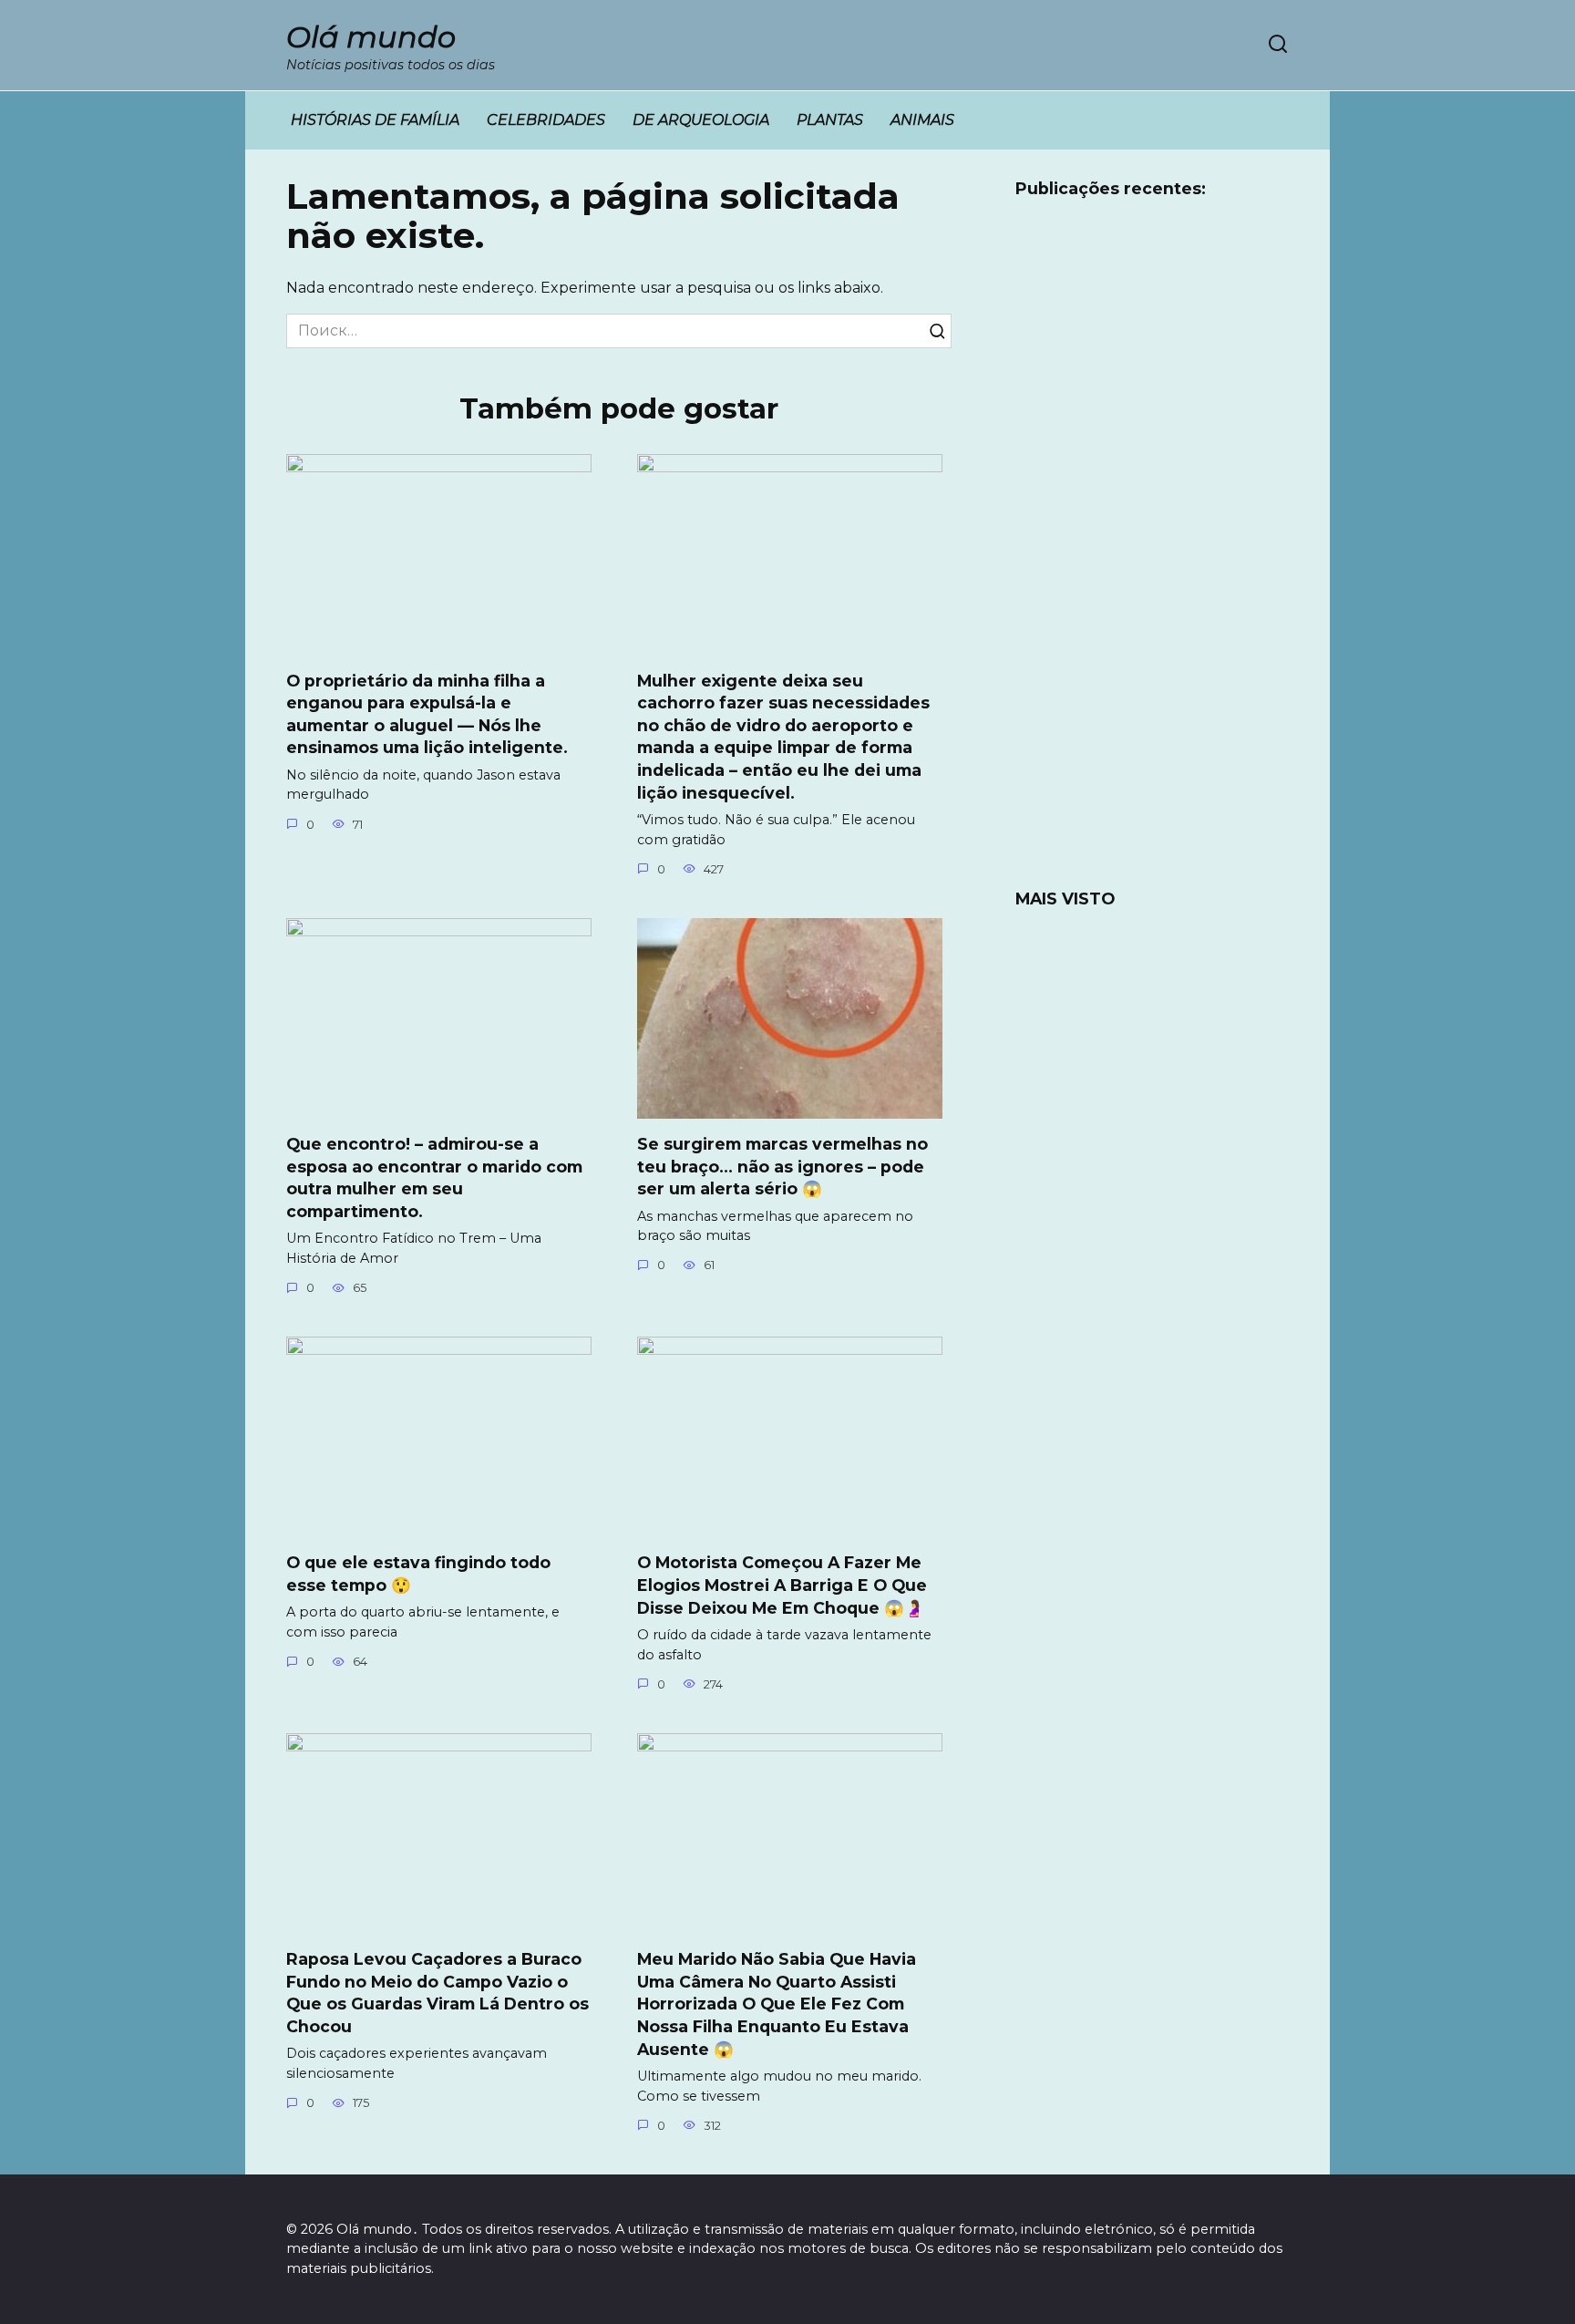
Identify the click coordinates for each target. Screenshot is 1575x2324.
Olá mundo (371, 37)
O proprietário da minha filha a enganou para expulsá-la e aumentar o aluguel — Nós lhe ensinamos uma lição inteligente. (427, 713)
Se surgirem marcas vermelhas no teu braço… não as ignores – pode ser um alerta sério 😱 (782, 1166)
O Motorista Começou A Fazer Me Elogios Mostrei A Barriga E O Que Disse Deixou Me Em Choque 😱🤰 (782, 1585)
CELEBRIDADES (546, 120)
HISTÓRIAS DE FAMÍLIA (375, 120)
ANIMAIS (922, 120)
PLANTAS (830, 120)
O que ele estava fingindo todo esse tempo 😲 (418, 1574)
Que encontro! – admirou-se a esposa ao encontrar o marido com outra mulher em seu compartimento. (434, 1177)
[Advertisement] (1152, 555)
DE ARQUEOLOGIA (701, 120)
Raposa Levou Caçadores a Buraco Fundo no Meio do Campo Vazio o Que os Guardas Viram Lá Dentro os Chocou (437, 1993)
